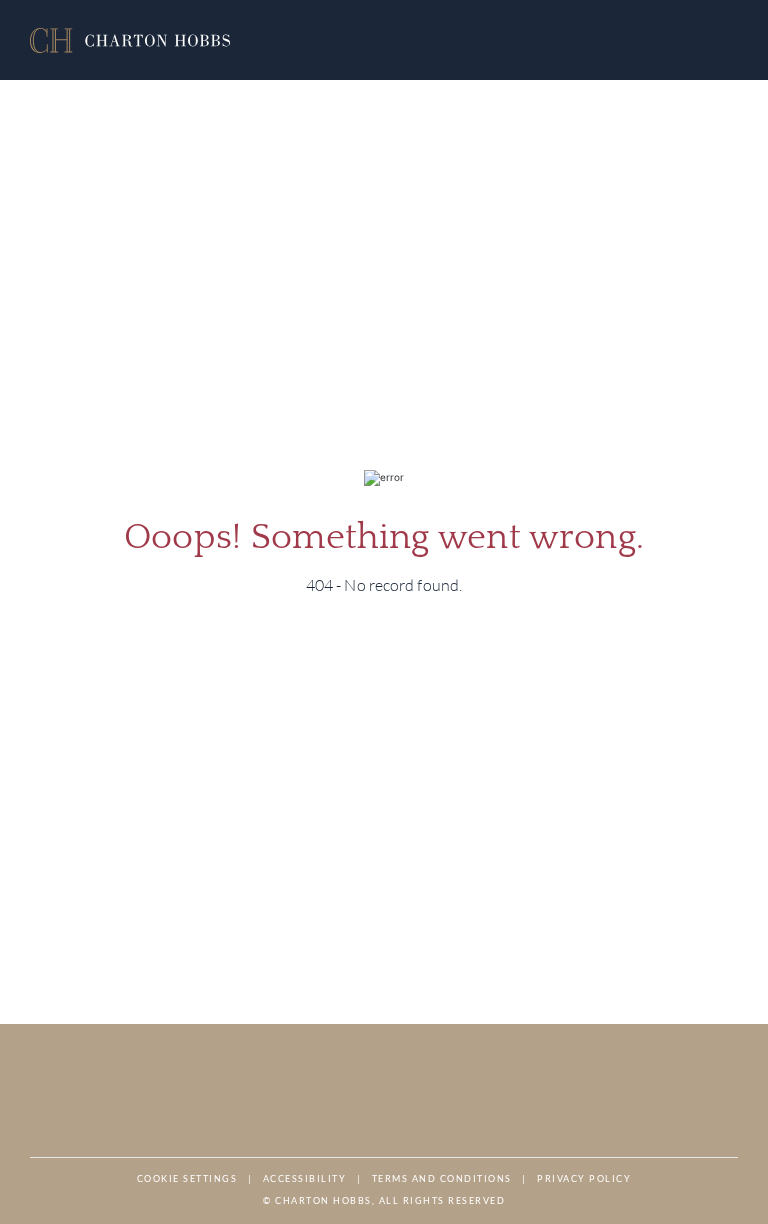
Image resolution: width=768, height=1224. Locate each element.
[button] (130, 40)
